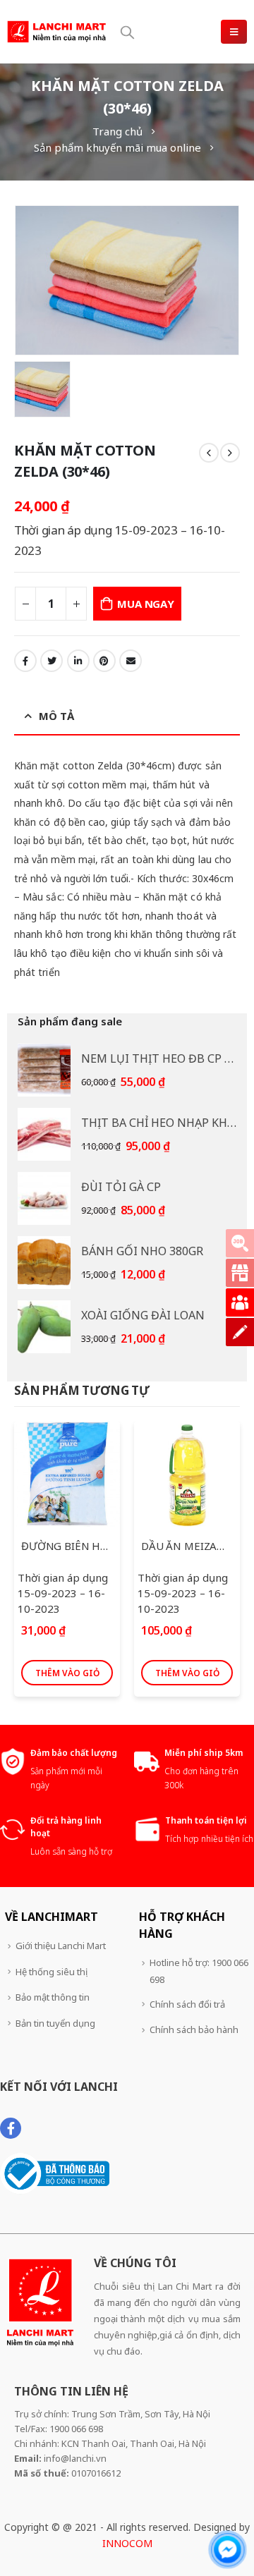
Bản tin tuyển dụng (55, 2023)
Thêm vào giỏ (67, 1673)
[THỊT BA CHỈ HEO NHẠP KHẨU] (44, 1134)
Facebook (25, 661)
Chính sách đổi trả (187, 2004)
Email (131, 661)
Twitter (52, 661)
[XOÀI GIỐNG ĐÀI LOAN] (44, 1327)
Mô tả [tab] (56, 716)
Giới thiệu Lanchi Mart (61, 1946)
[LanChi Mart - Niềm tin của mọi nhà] (56, 31)
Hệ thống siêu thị (52, 1972)
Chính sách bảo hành (194, 2029)
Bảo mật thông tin (53, 1997)
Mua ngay (145, 604)
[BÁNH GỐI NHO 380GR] (44, 1263)
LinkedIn (78, 661)
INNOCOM (127, 2543)
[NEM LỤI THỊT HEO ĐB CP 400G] (44, 1070)
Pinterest (104, 661)
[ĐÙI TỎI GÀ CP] (44, 1198)
